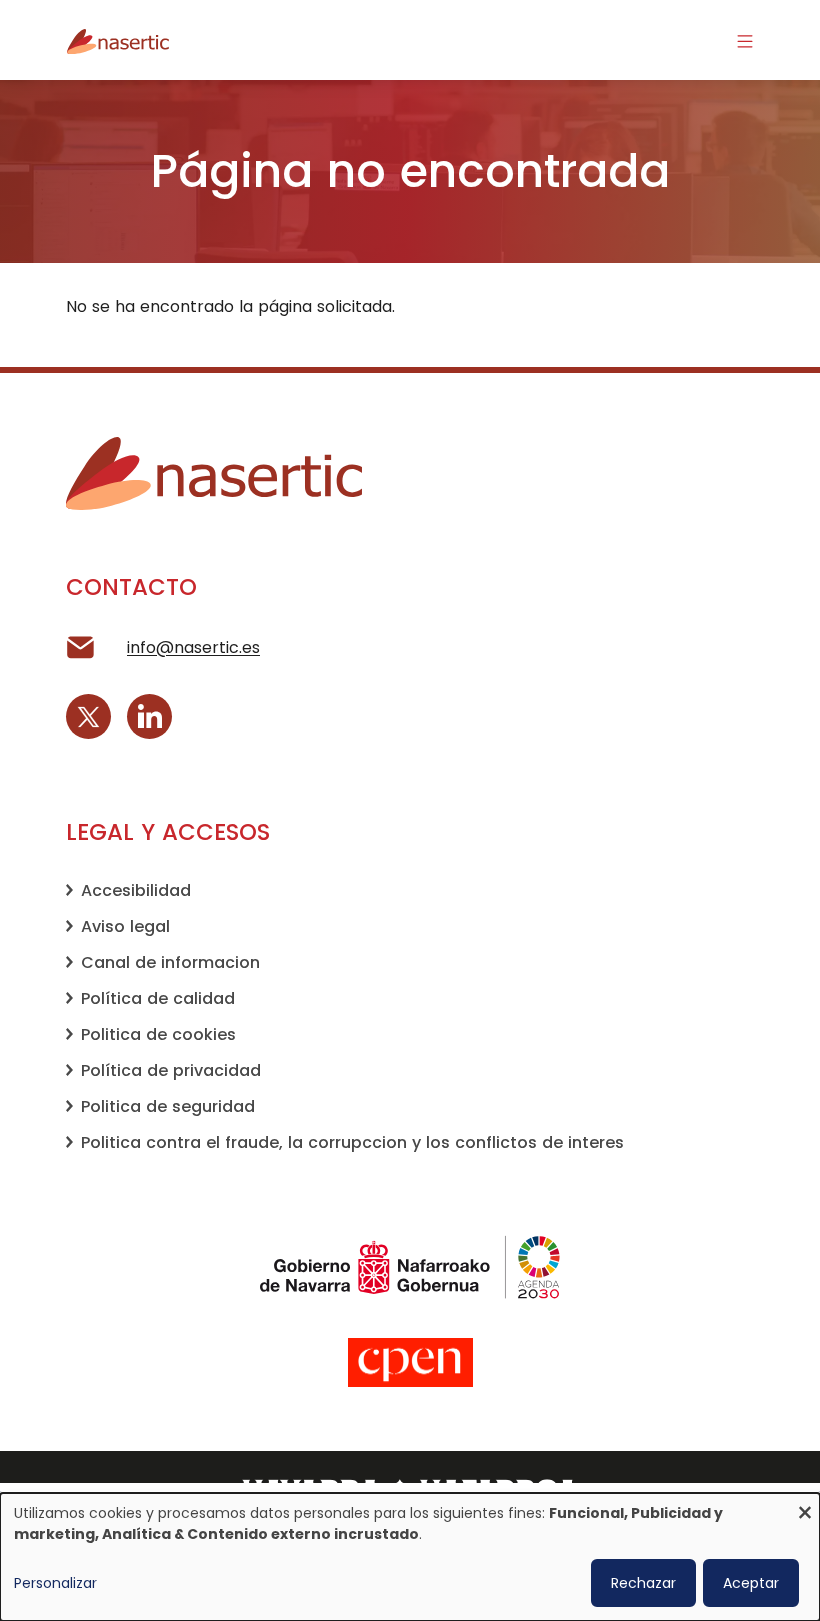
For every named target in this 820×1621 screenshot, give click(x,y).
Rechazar (643, 1583)
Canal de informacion (170, 962)
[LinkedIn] (149, 716)
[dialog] (410, 1557)
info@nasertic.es (193, 647)
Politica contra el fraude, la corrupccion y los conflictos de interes (352, 1142)
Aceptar (751, 1583)
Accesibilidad (136, 890)
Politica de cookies (158, 1034)
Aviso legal (125, 926)
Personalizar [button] (55, 1583)
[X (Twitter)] (88, 716)
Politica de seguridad (168, 1106)
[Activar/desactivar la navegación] (745, 40)
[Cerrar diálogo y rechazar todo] (805, 1505)
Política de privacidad (171, 1070)
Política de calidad (158, 998)
